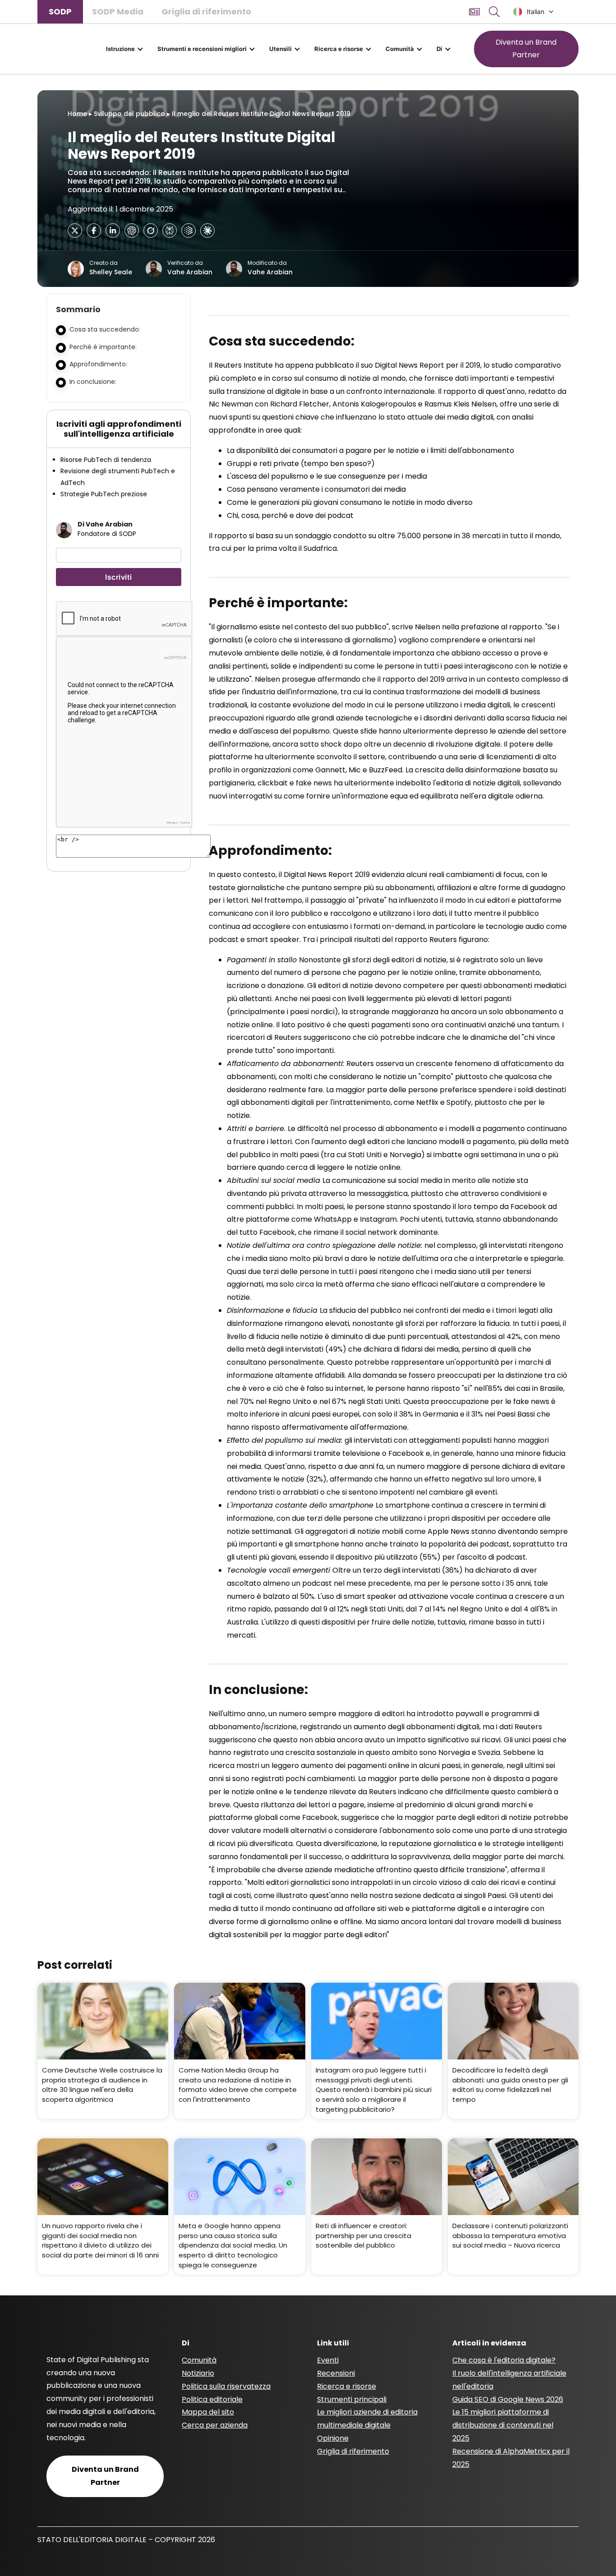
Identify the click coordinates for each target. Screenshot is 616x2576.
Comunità (400, 49)
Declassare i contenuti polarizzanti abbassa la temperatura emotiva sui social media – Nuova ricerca (510, 2235)
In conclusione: (93, 382)
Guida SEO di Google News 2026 (508, 2399)
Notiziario (198, 2373)
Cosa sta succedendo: (105, 329)
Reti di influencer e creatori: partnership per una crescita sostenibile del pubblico (363, 2235)
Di (439, 49)
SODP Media (118, 12)
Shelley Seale (111, 272)
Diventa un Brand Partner (526, 49)
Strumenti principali (352, 2399)
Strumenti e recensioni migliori (202, 49)
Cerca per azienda (215, 2425)
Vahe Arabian (190, 272)
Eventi (328, 2360)
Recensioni (336, 2373)
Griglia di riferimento (206, 12)
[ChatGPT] (132, 231)
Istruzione (120, 49)
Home (77, 114)
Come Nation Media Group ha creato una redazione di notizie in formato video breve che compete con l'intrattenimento (238, 2085)
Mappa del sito (208, 2412)
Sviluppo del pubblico (129, 114)
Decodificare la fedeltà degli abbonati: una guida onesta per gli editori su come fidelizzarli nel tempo (510, 2085)
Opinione (333, 2438)
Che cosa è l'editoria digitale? (504, 2360)
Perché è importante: (103, 347)
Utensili (280, 49)
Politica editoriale (212, 2399)
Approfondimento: (98, 364)
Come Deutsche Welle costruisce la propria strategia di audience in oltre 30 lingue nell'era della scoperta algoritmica (102, 2085)
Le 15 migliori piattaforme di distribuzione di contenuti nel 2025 (503, 2425)
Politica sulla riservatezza (226, 2386)
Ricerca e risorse (339, 49)
